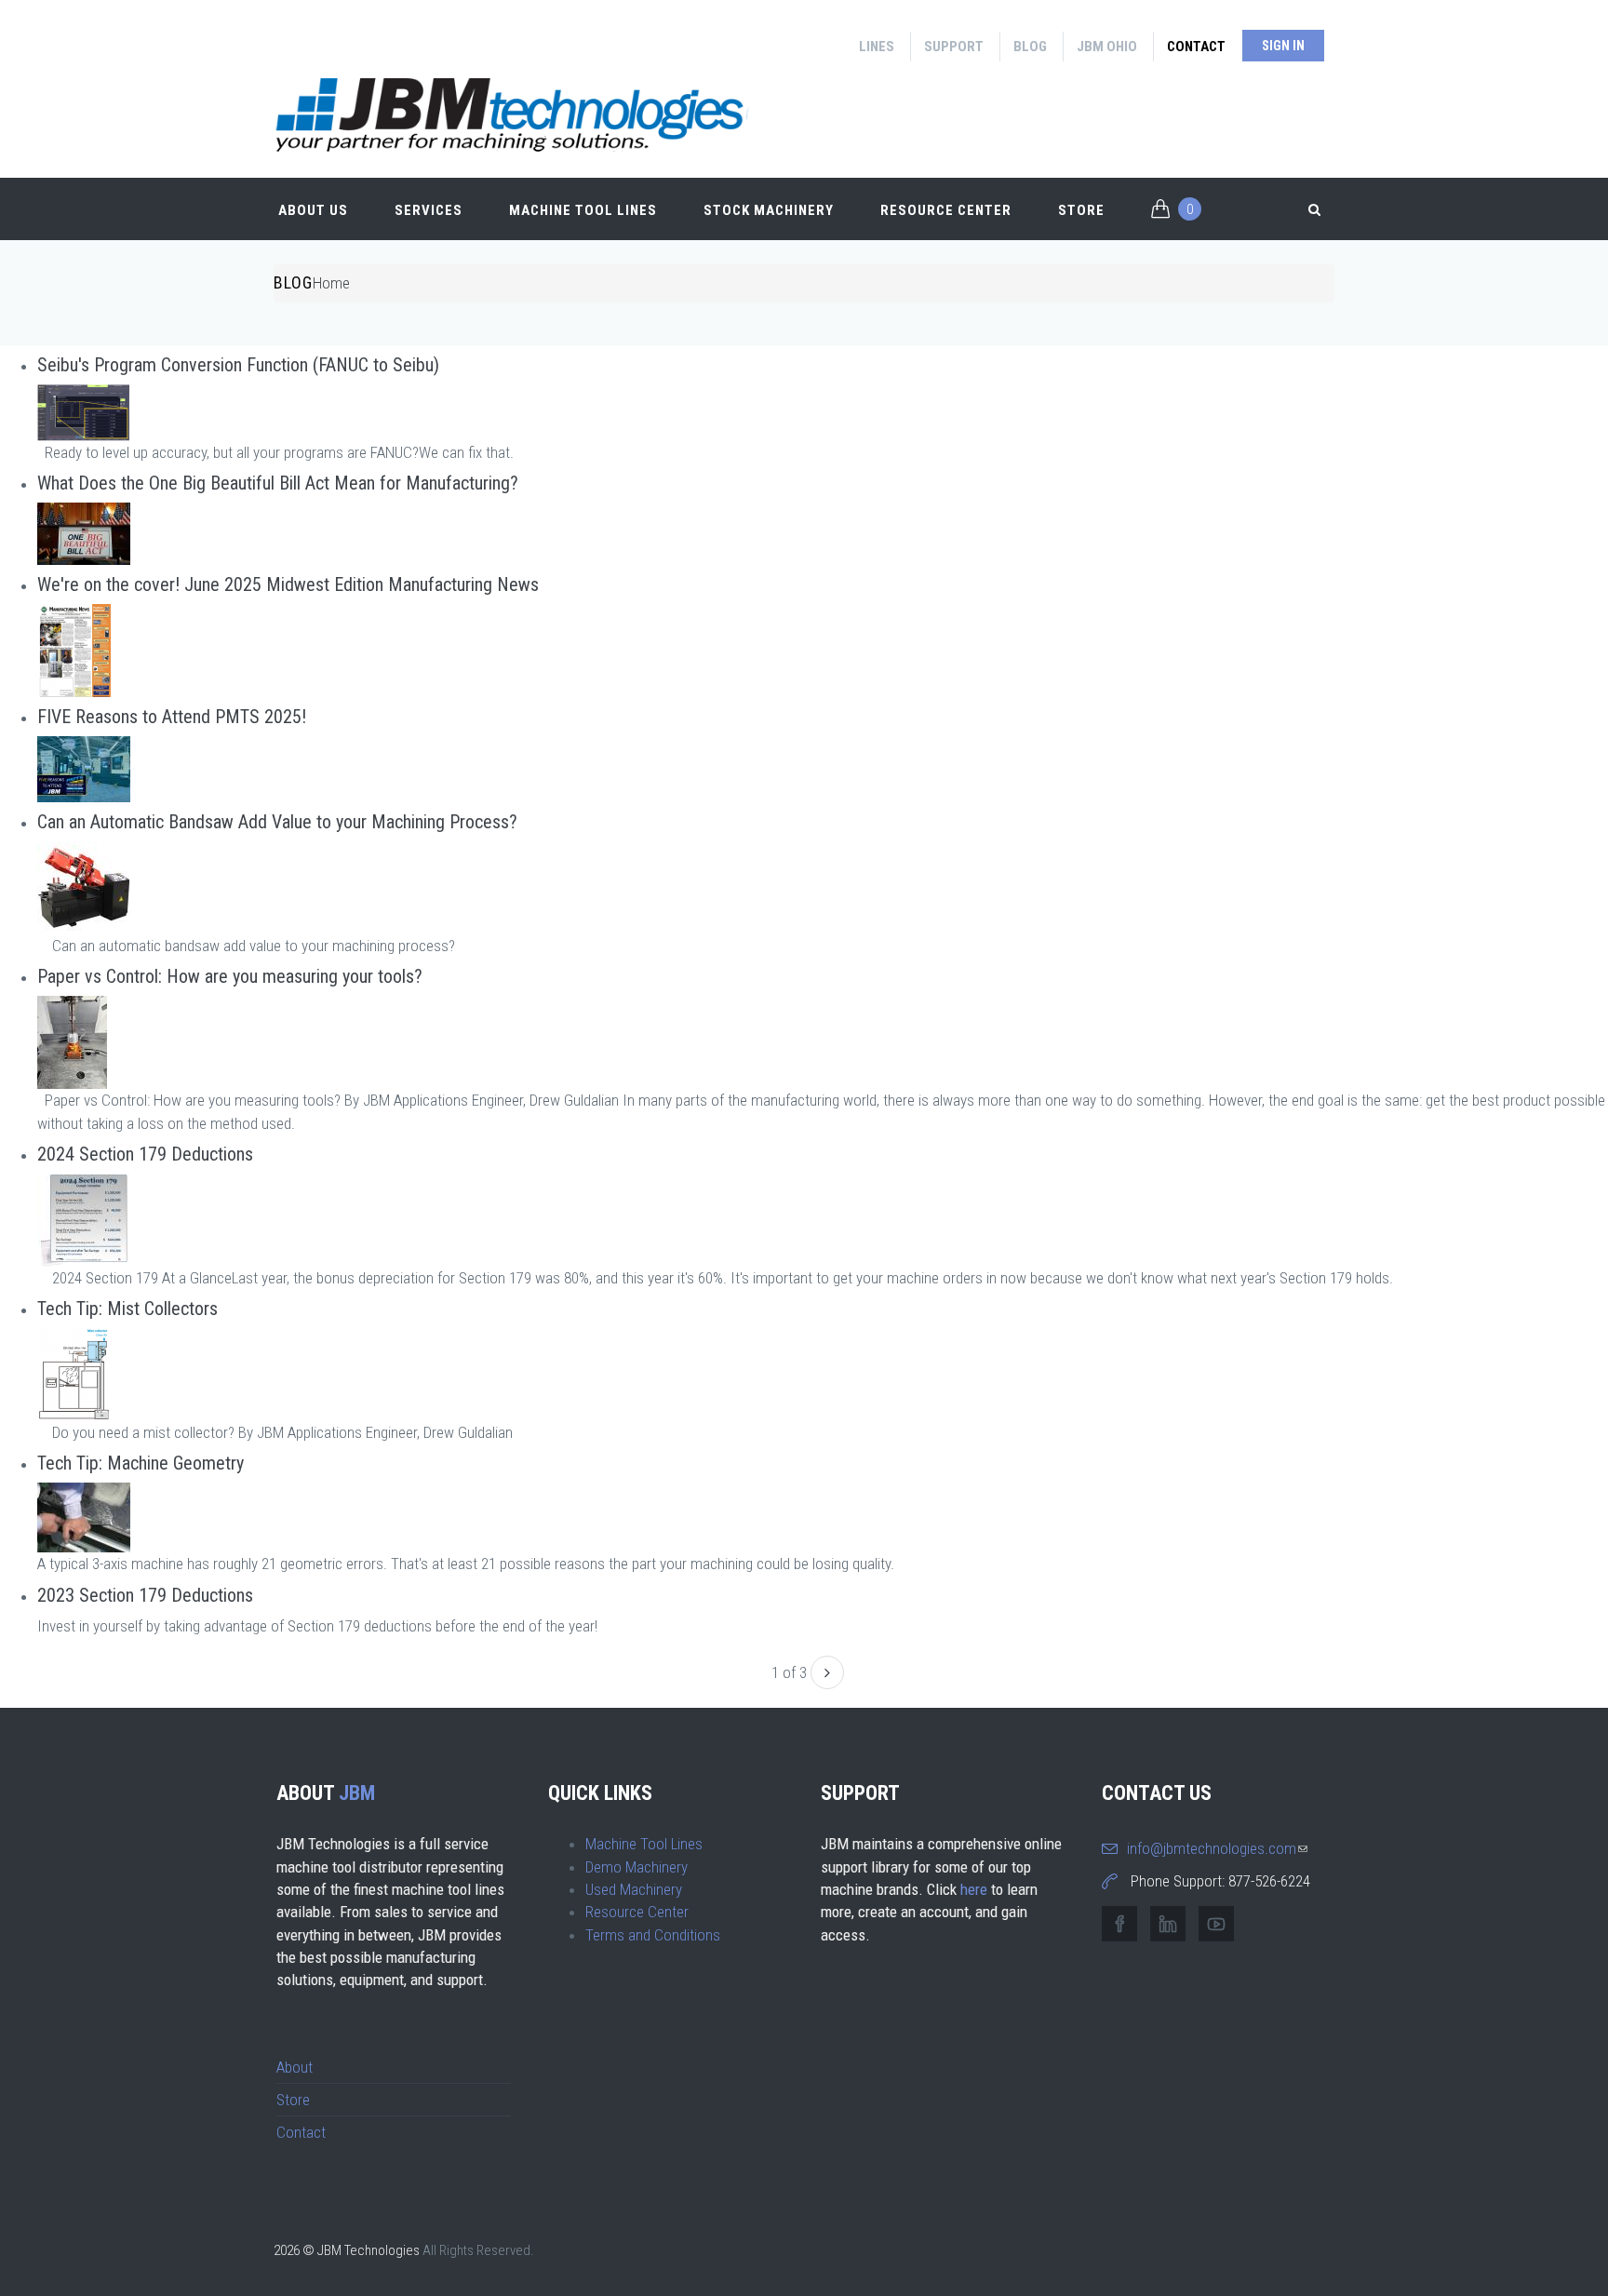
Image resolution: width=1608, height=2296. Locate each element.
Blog (1030, 47)
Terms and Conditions (653, 1935)
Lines (877, 47)
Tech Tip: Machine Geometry (141, 1463)
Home (331, 283)
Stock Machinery (769, 210)
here (974, 1889)
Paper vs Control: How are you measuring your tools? (230, 976)
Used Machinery (634, 1889)
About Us (313, 210)
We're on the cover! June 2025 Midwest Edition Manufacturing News (288, 584)
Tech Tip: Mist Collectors (127, 1309)
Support (954, 47)
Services (429, 210)
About (295, 2067)
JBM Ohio (1107, 47)
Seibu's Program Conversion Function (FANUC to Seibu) (238, 365)
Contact (1196, 47)
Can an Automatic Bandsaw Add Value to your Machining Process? (277, 822)
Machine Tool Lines (583, 210)
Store (1081, 210)
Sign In (1283, 46)
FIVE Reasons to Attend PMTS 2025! (172, 717)
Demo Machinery (636, 1867)
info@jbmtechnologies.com (1217, 1848)
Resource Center (946, 210)
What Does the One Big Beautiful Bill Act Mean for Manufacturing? (278, 483)
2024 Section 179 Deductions (145, 1154)
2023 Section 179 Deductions (145, 1595)
